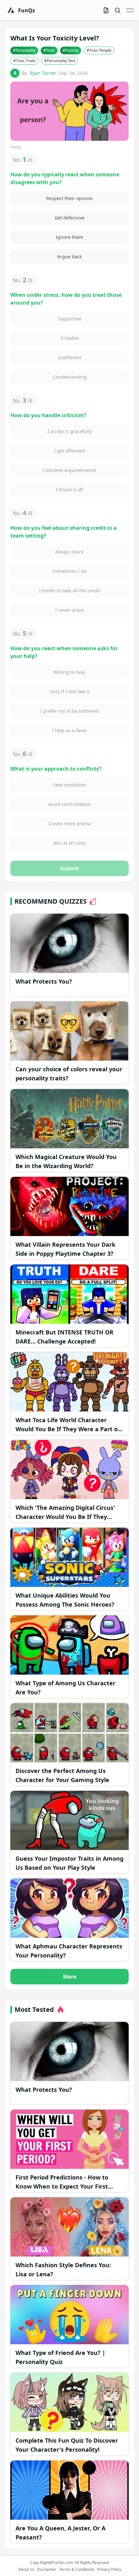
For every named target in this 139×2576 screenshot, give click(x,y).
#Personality (24, 50)
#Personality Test (60, 61)
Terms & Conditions (77, 2570)
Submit (69, 868)
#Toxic (49, 50)
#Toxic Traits (25, 61)
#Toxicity (71, 50)
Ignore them (69, 237)
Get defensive (69, 218)
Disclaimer (47, 2570)
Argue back (69, 256)
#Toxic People (99, 50)
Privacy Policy (109, 2570)
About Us (26, 2570)
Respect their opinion (69, 198)
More (70, 1977)
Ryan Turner (43, 73)
